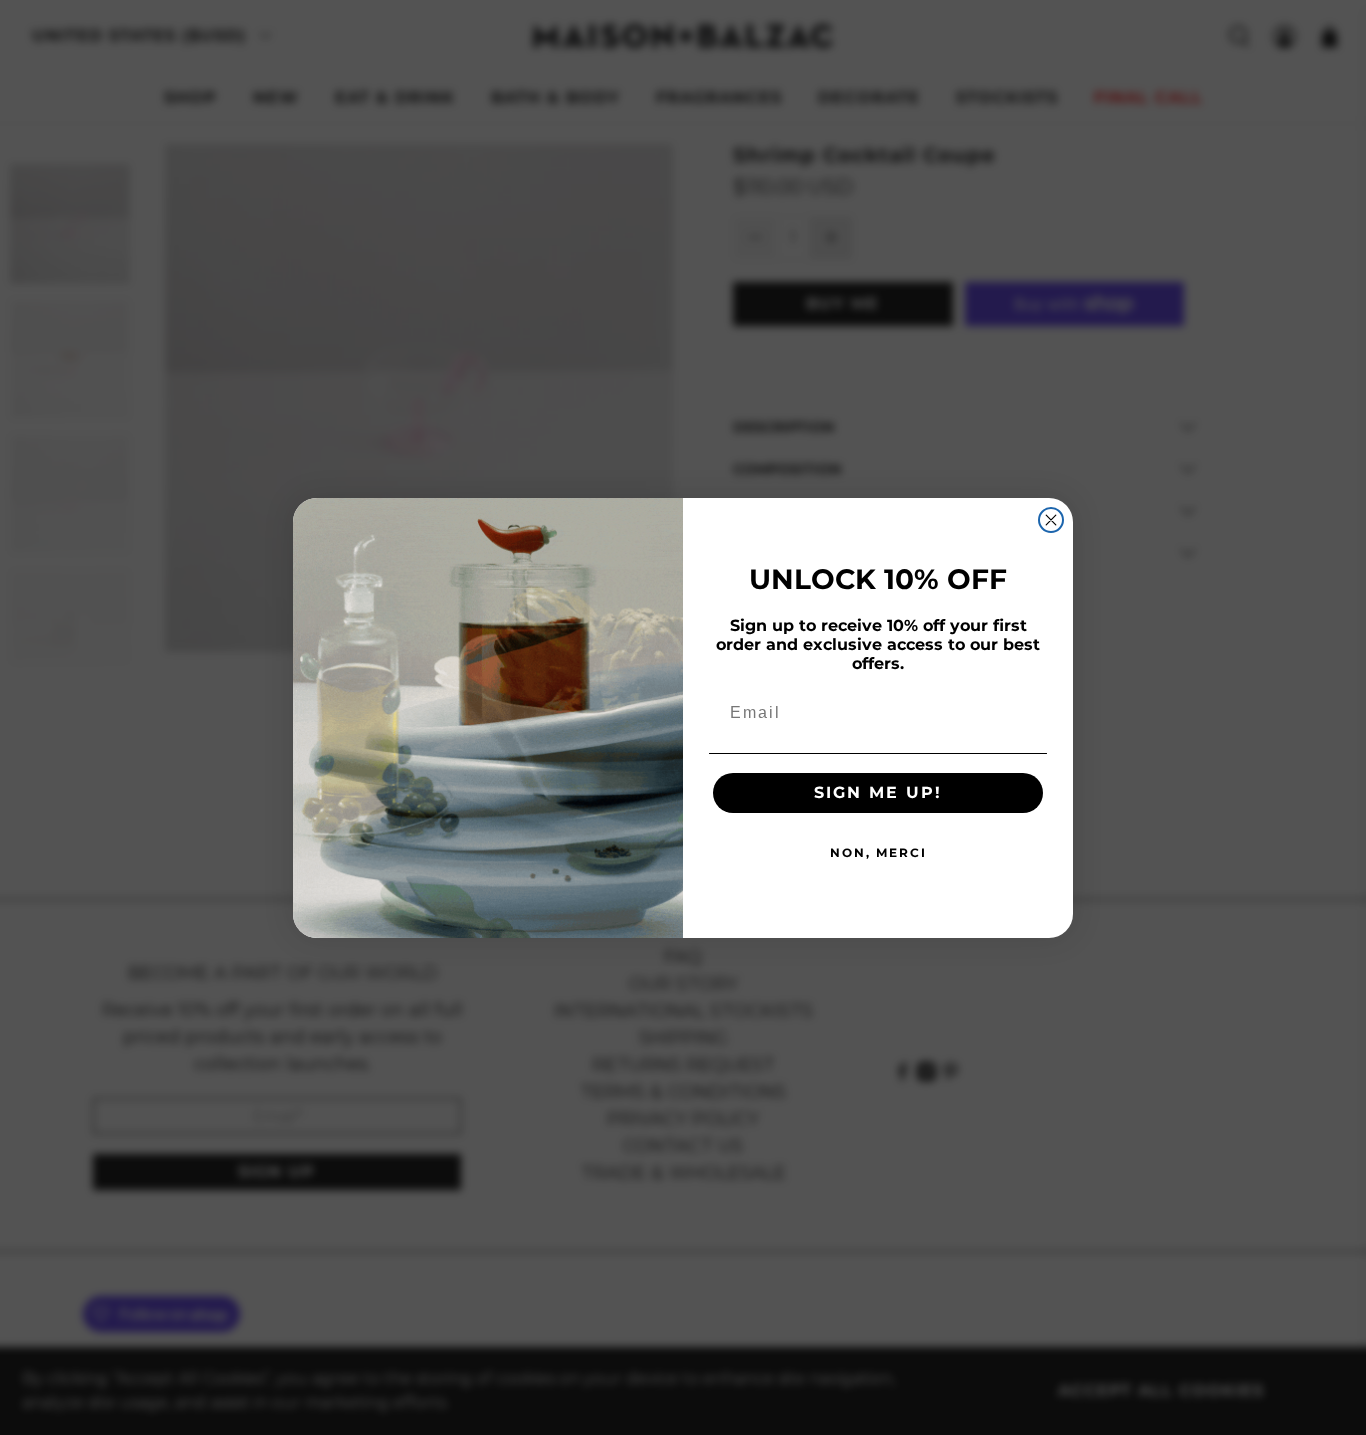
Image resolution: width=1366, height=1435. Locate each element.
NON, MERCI (878, 852)
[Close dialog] (1051, 520)
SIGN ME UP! (878, 792)
